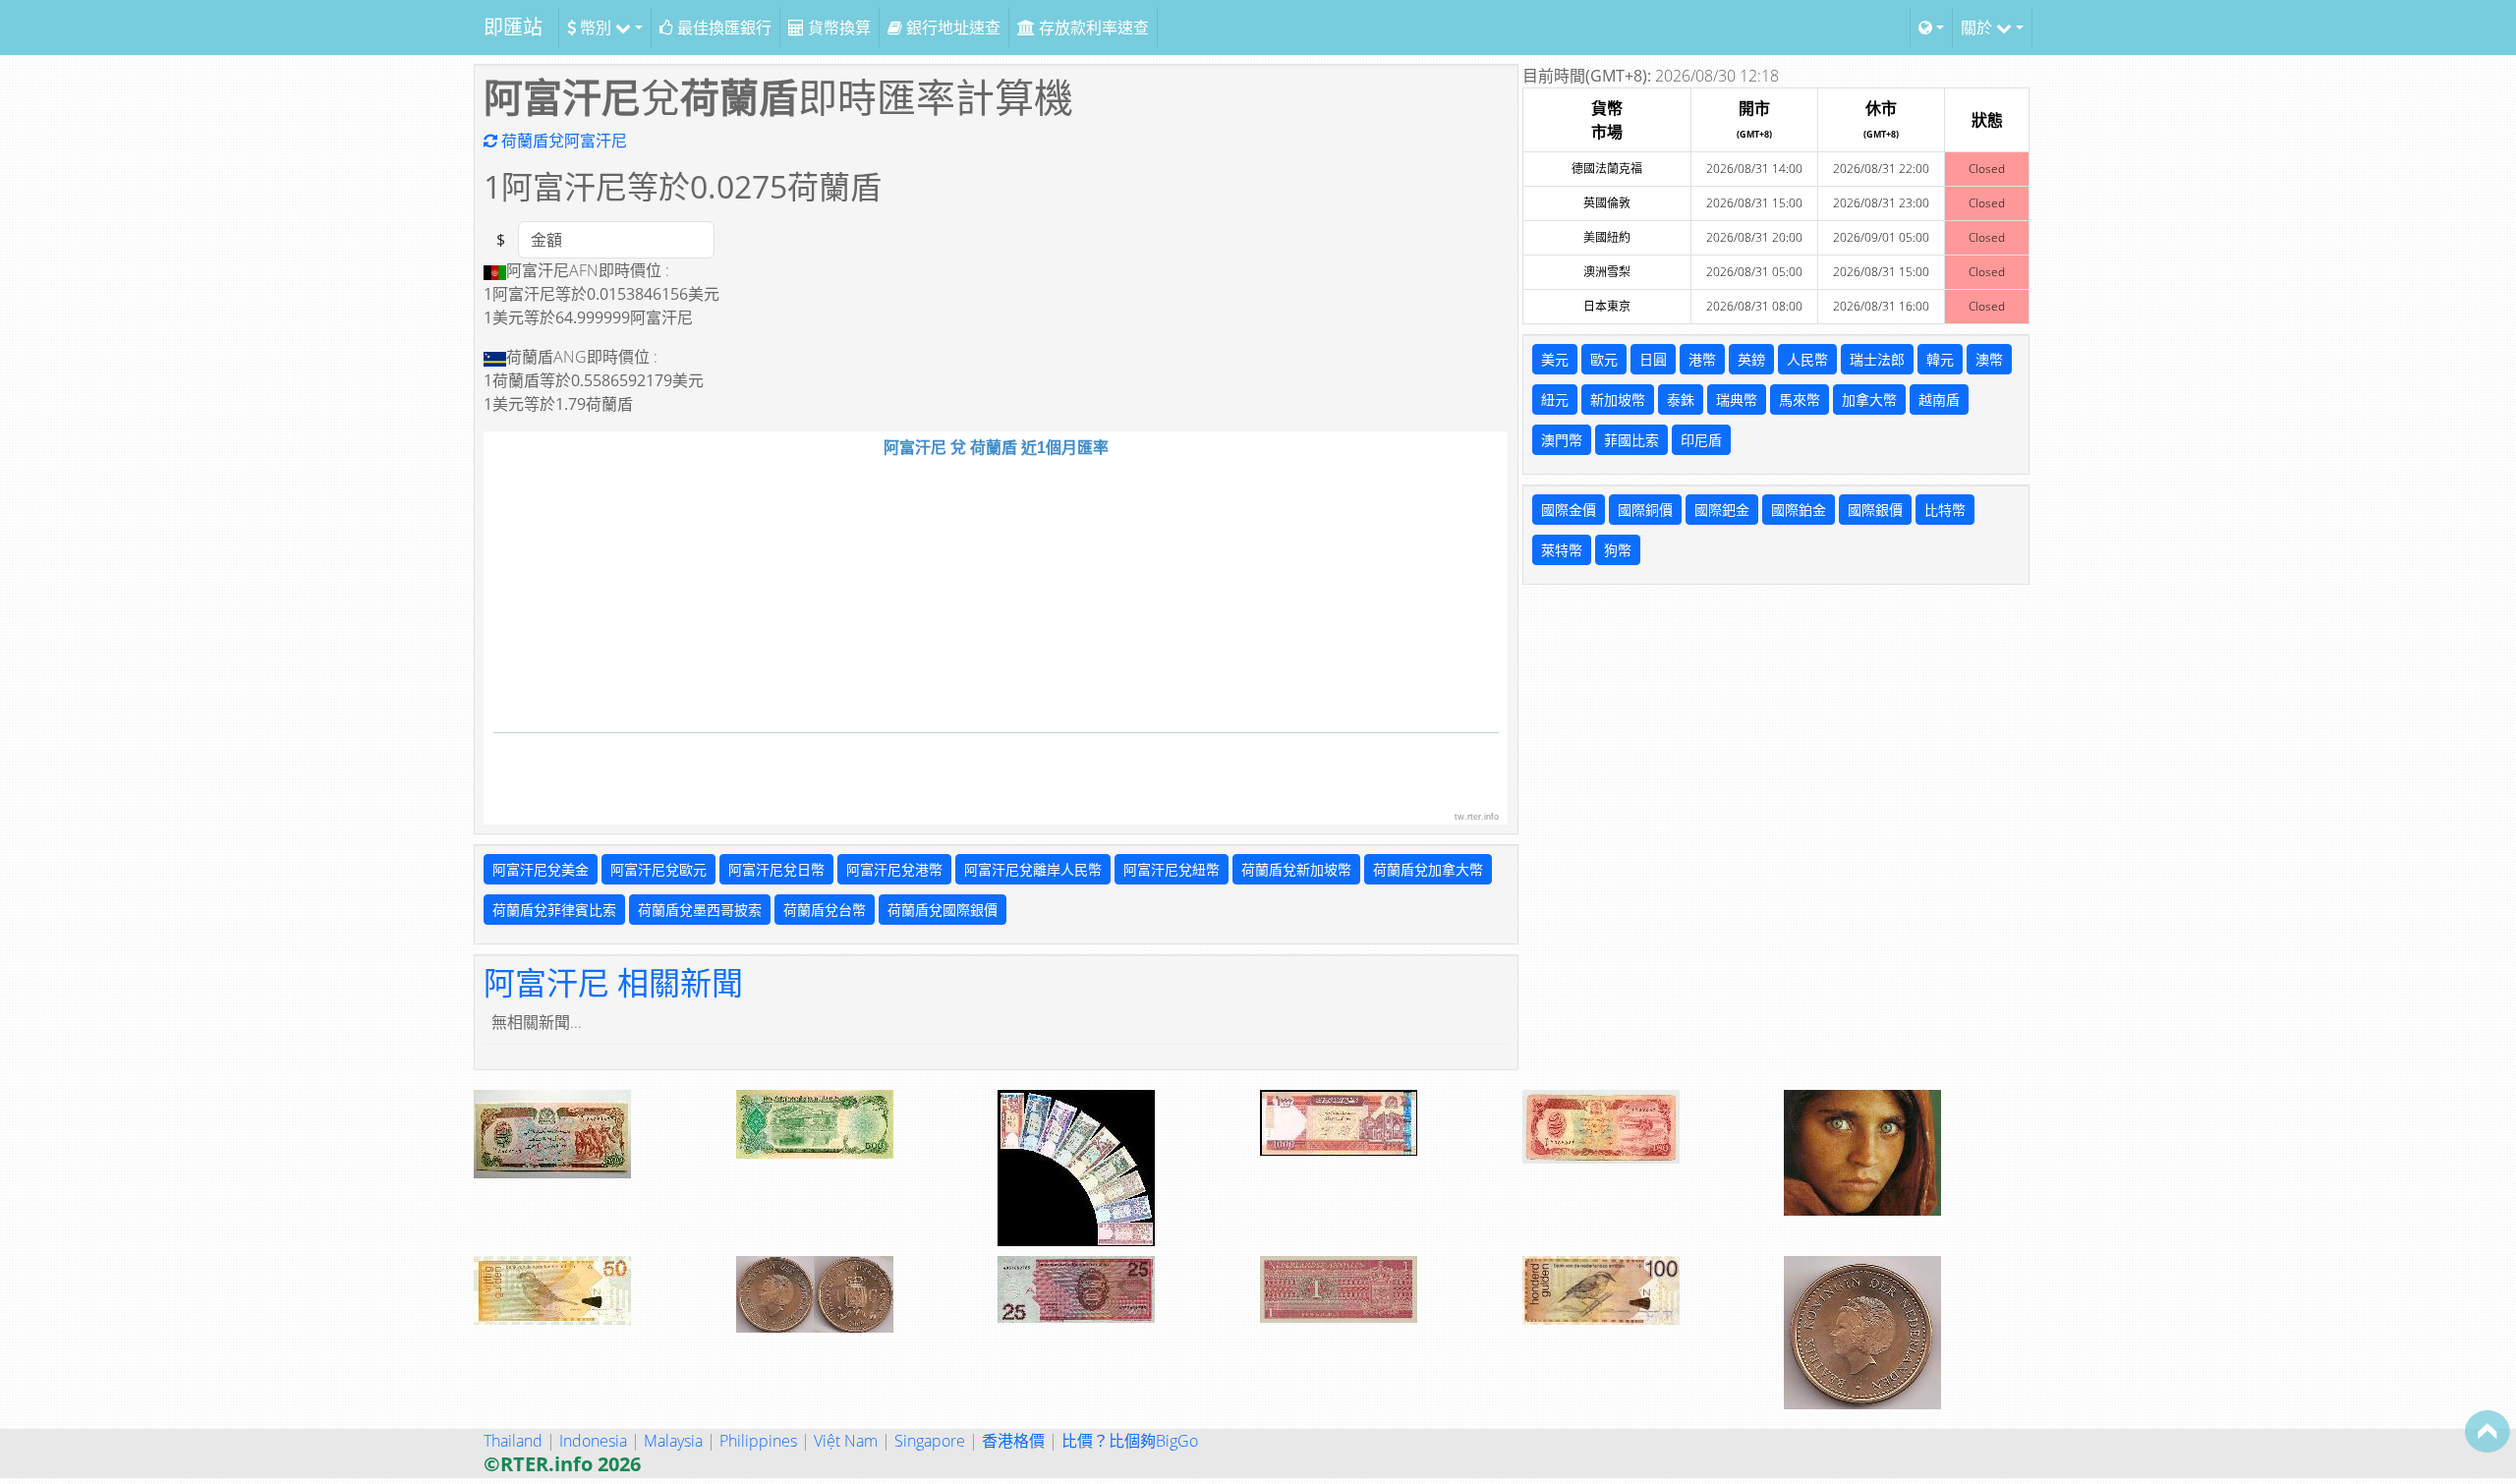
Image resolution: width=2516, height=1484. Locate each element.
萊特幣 (1562, 550)
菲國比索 (1631, 440)
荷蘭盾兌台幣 (825, 910)
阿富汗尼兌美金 (541, 869)
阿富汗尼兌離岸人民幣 (1033, 869)
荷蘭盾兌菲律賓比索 (554, 910)
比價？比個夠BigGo (1130, 1441)
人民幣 (1807, 359)
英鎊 (1751, 359)
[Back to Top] (2487, 1431)
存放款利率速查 (1092, 28)
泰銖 (1681, 400)
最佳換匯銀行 (722, 28)
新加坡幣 (1618, 400)
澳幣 (1989, 359)
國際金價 (1569, 510)
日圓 (1653, 359)
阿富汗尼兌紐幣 (1172, 869)
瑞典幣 (1737, 400)
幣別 (596, 28)
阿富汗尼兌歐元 (658, 869)
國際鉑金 (1799, 510)
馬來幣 (1800, 400)
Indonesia (593, 1441)
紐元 (1555, 400)
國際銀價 (1875, 510)
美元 (1555, 359)
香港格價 (1013, 1441)
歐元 (1604, 359)
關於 (1978, 28)
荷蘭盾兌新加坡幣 (1296, 869)
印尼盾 (1701, 440)
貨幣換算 (837, 28)
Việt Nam (846, 1441)
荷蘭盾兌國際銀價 (943, 910)
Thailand (513, 1441)
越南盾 (1939, 400)
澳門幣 (1562, 440)
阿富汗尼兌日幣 (776, 869)
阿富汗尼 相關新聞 (613, 982)
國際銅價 (1645, 510)
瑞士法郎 (1877, 359)
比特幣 (1945, 510)
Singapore (930, 1441)
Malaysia (673, 1441)
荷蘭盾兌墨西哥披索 (700, 910)
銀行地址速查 (951, 28)
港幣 (1702, 359)
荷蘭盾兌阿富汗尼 (562, 141)
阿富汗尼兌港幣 (894, 869)
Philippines (758, 1441)
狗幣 (1618, 550)
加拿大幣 (1869, 400)
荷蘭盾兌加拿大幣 (1428, 869)
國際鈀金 (1722, 510)
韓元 (1940, 359)
